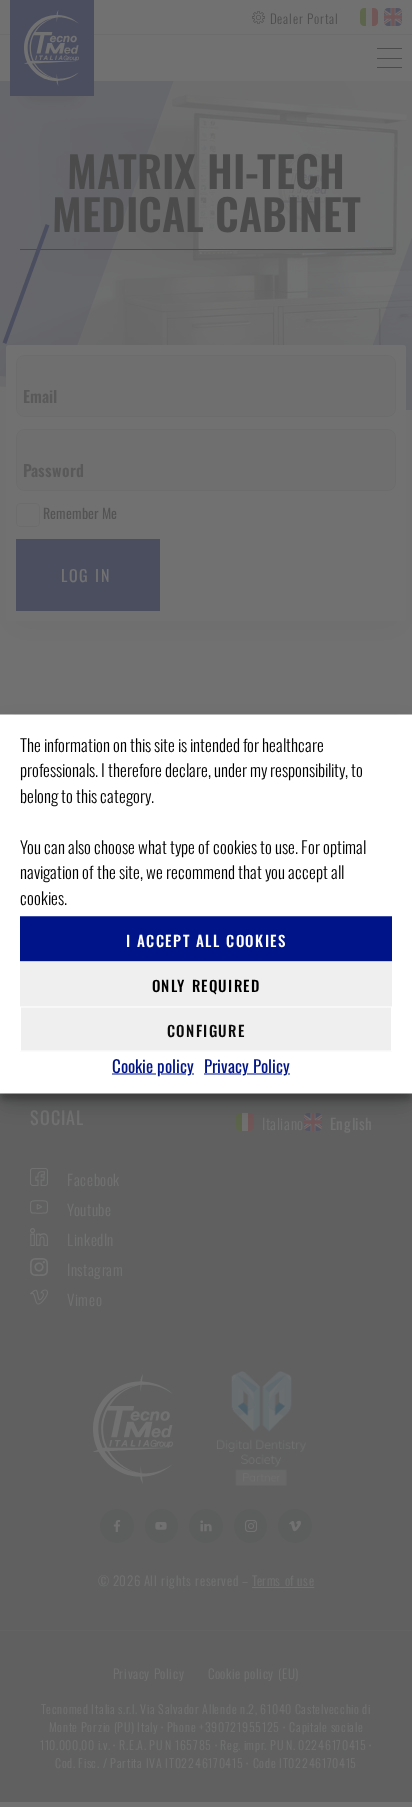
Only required (206, 984)
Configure (206, 1029)
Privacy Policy (247, 1065)
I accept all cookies (206, 939)
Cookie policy (153, 1065)
